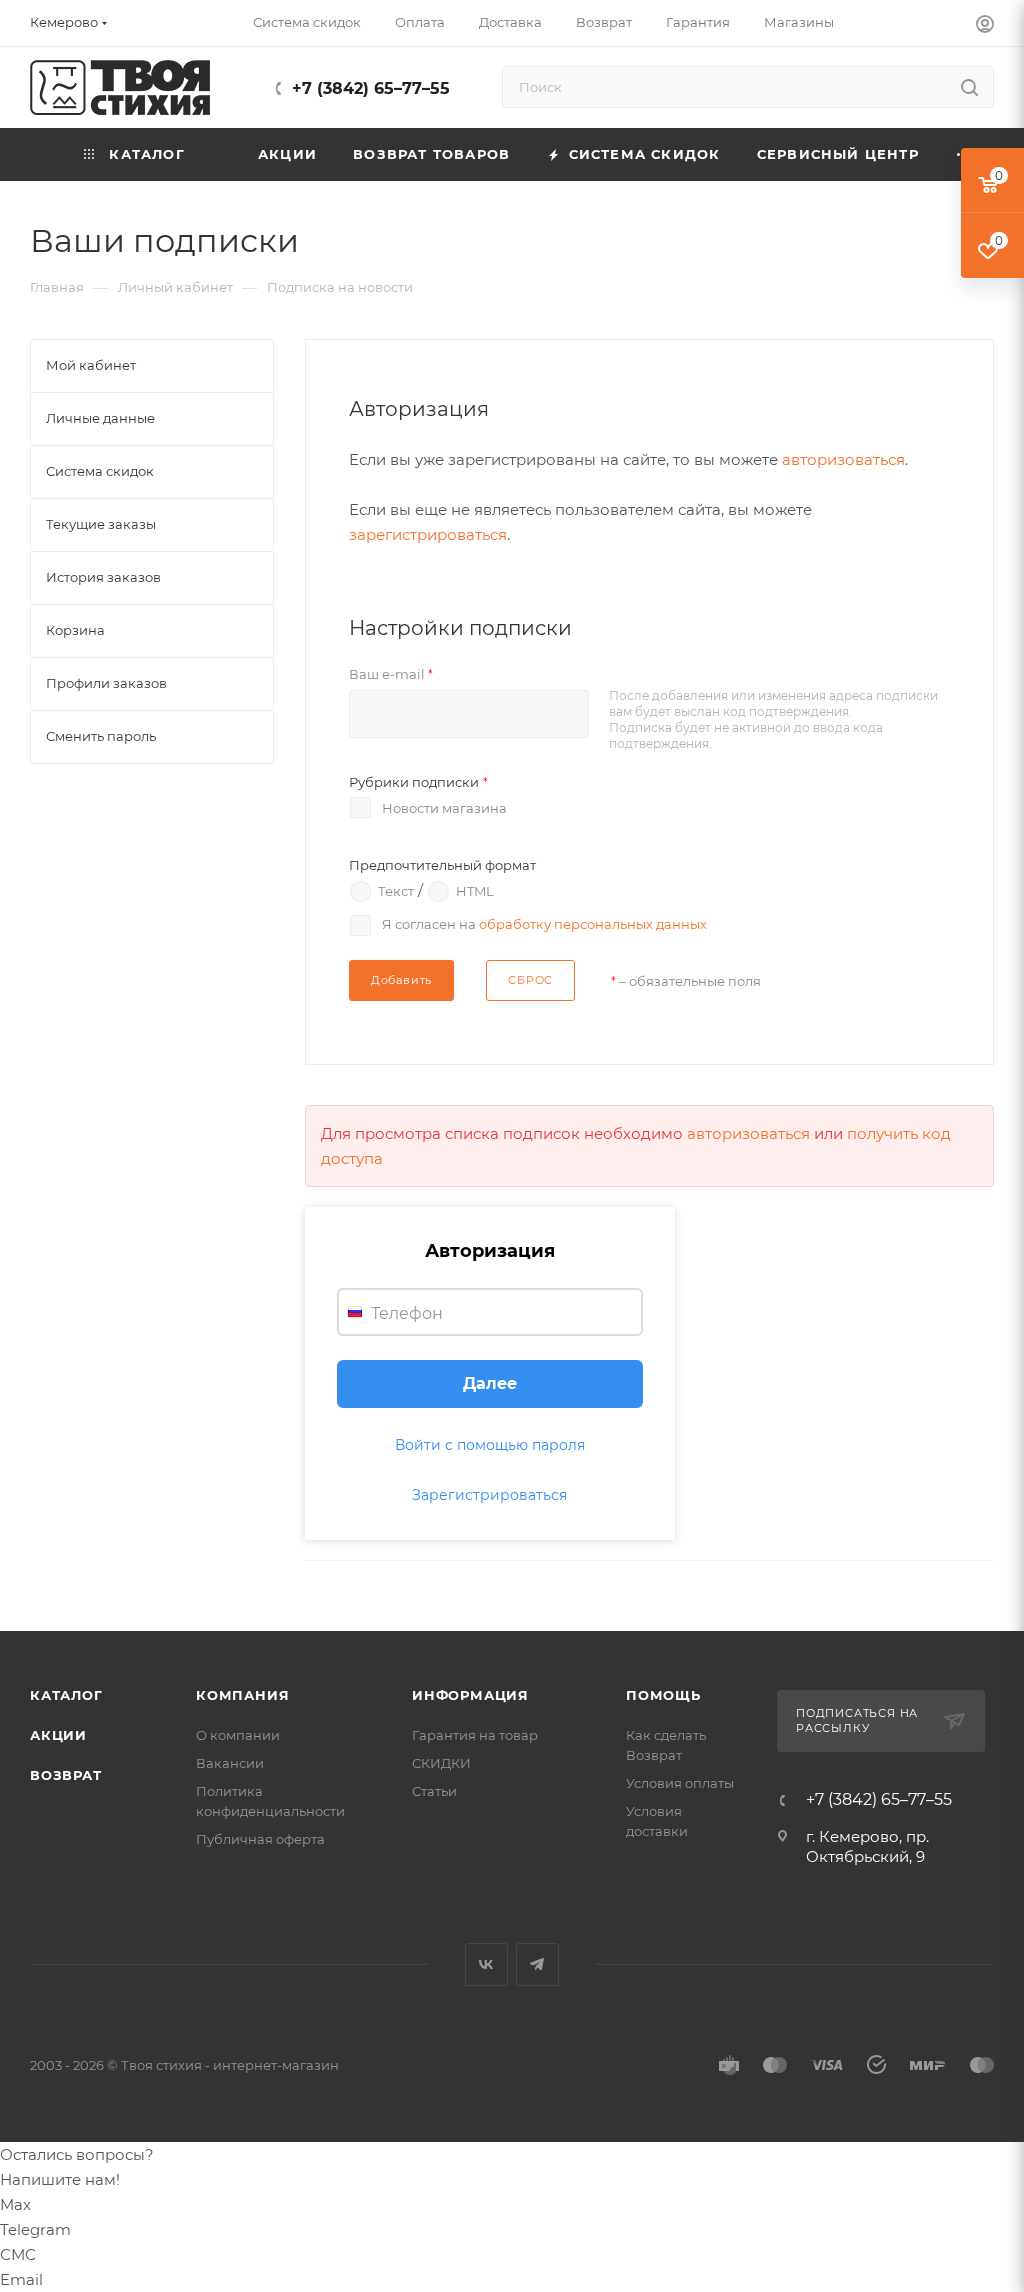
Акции (58, 1735)
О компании (238, 1735)
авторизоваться (843, 459)
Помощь (663, 1695)
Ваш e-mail (391, 674)
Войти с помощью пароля (490, 1445)
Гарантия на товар (475, 1735)
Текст (396, 890)
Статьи (434, 1791)
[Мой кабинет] (985, 26)
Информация (470, 1695)
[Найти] (969, 87)
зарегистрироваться (428, 534)
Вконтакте (486, 1964)
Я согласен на (544, 924)
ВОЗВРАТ (66, 1775)
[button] (490, 1384)
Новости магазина (444, 808)
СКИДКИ (441, 1763)
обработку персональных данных (593, 924)
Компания (242, 1695)
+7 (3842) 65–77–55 (371, 88)
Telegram (537, 1964)
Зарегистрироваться (489, 1495)
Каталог (66, 1695)
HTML (475, 890)
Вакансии (230, 1763)
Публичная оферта (260, 1839)
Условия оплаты (680, 1783)
